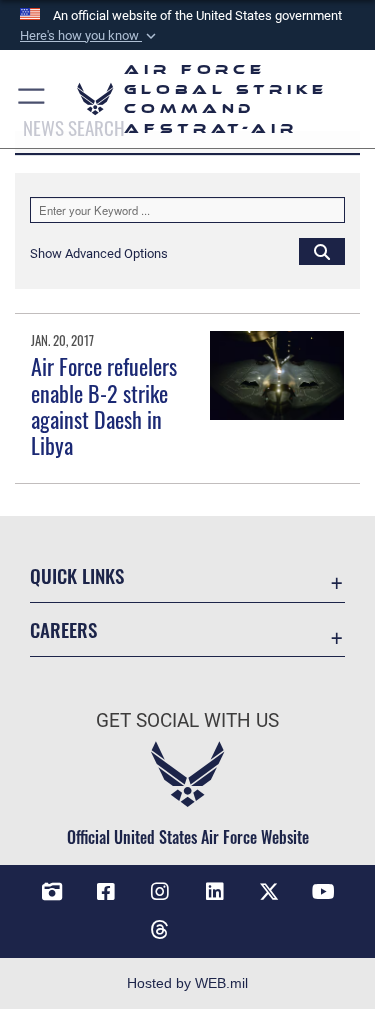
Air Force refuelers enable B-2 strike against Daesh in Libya (104, 405)
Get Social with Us (187, 720)
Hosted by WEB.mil (187, 983)
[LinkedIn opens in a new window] (215, 892)
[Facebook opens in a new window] (106, 892)
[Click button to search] (322, 251)
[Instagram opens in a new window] (160, 892)
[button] (90, 36)
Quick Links (77, 575)
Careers (63, 629)
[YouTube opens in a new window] (323, 892)
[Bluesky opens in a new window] (215, 922)
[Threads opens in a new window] (160, 930)
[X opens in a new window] (269, 892)
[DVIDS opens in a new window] (52, 892)
